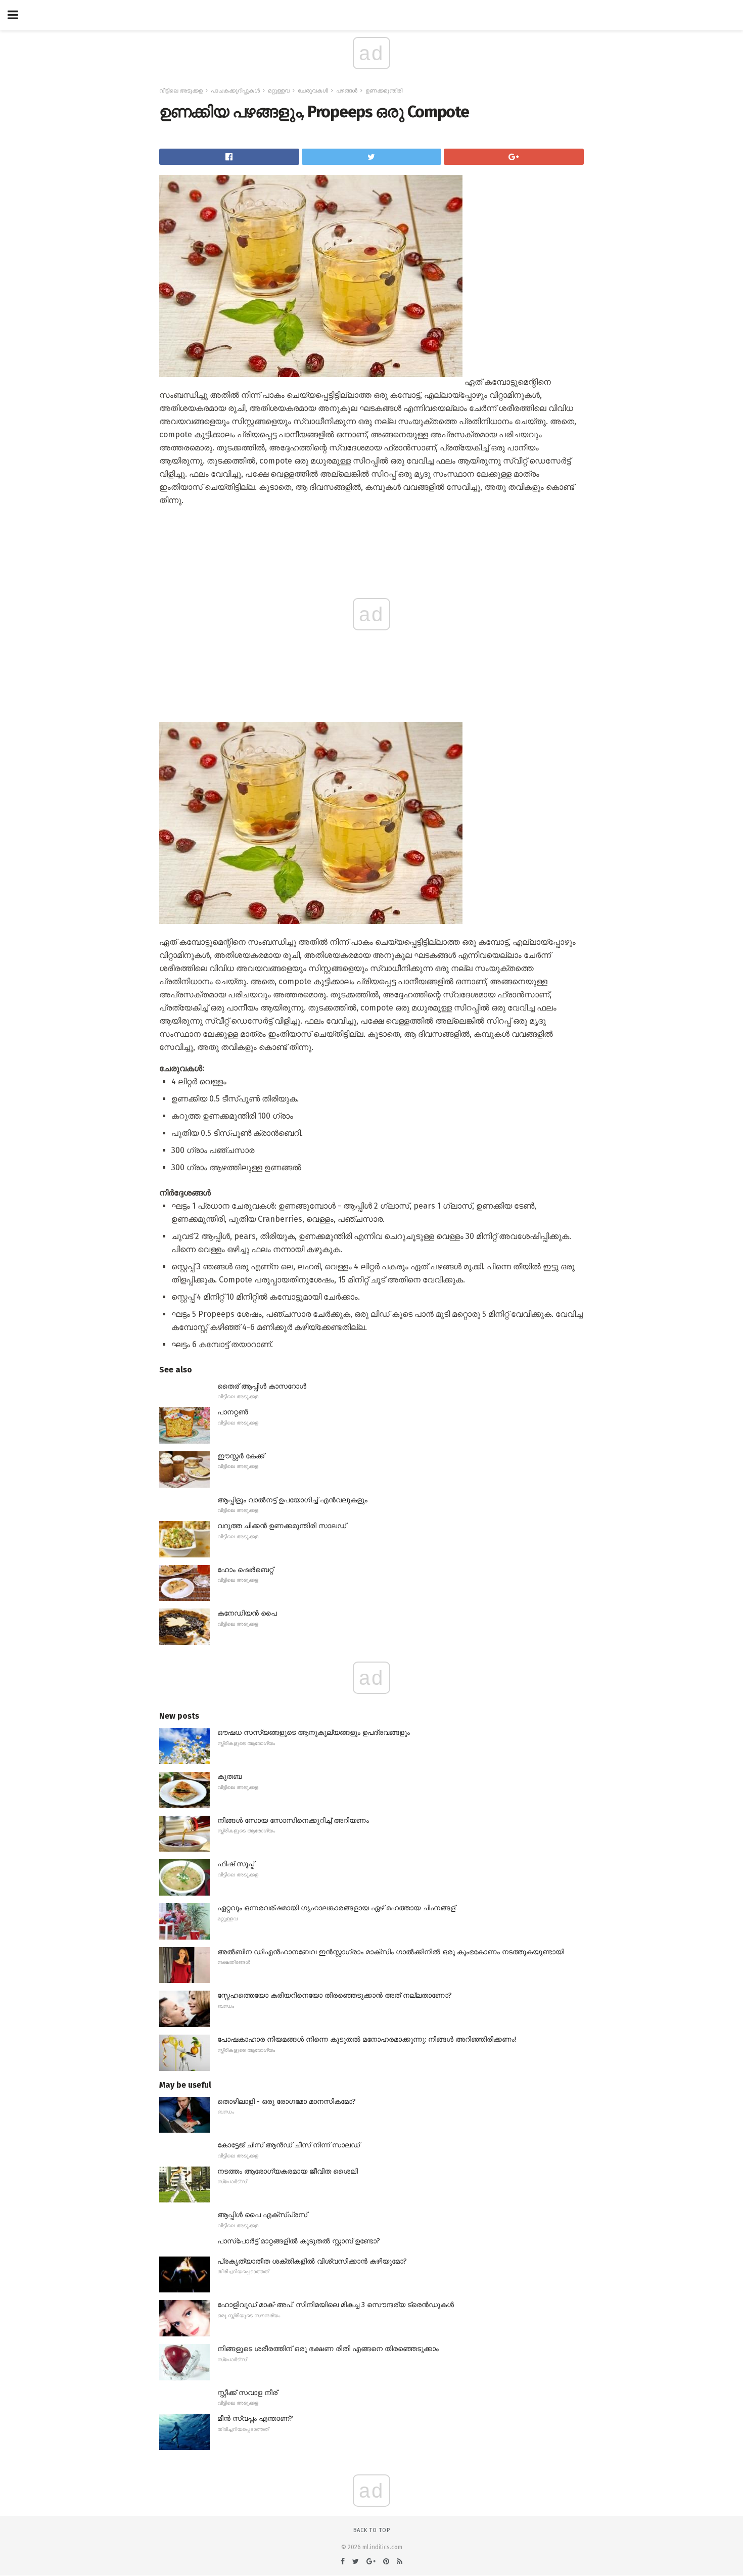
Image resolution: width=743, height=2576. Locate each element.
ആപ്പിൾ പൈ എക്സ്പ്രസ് (262, 2215)
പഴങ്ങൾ (347, 91)
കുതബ (229, 1777)
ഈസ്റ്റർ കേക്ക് (241, 1456)
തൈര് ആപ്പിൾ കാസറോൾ (262, 1386)
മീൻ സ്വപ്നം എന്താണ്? (255, 2419)
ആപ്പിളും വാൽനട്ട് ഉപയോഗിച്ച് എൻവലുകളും (292, 1500)
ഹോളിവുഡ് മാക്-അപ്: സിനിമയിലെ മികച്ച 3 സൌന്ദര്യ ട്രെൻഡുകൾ (336, 2305)
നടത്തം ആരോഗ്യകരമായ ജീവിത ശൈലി (288, 2171)
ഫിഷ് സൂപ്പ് (236, 1864)
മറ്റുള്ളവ (279, 91)
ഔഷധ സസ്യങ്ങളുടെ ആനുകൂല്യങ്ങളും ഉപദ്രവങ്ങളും (314, 1733)
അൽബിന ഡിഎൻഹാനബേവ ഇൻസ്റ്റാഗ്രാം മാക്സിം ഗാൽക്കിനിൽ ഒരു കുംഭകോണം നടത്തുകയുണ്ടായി (391, 1952)
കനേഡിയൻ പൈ (247, 1613)
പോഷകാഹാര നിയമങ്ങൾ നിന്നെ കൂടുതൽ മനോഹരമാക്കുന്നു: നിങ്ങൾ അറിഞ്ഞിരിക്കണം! (367, 2039)
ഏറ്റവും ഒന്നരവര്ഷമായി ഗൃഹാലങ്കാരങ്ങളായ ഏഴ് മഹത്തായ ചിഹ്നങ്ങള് (336, 1908)
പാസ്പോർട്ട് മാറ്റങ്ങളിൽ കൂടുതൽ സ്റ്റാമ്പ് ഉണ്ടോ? (299, 2241)
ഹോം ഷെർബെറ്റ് (245, 1570)
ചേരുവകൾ (313, 91)
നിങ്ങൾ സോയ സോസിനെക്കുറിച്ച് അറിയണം (293, 1821)
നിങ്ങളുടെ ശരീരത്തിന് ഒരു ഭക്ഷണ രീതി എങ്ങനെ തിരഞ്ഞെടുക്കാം (328, 2349)
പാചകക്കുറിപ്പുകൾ (235, 91)
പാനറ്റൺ (233, 1412)
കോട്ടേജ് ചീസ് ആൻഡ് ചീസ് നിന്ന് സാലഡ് (289, 2145)
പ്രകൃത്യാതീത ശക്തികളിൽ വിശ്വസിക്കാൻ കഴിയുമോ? (312, 2261)
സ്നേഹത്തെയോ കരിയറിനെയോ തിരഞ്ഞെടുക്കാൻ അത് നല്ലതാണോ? (335, 1995)
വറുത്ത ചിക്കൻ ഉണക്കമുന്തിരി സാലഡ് (282, 1526)
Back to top (372, 2530)
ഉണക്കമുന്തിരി (384, 91)
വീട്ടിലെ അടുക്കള (181, 91)
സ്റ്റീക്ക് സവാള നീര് (247, 2393)
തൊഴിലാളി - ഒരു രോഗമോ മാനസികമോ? (287, 2102)
